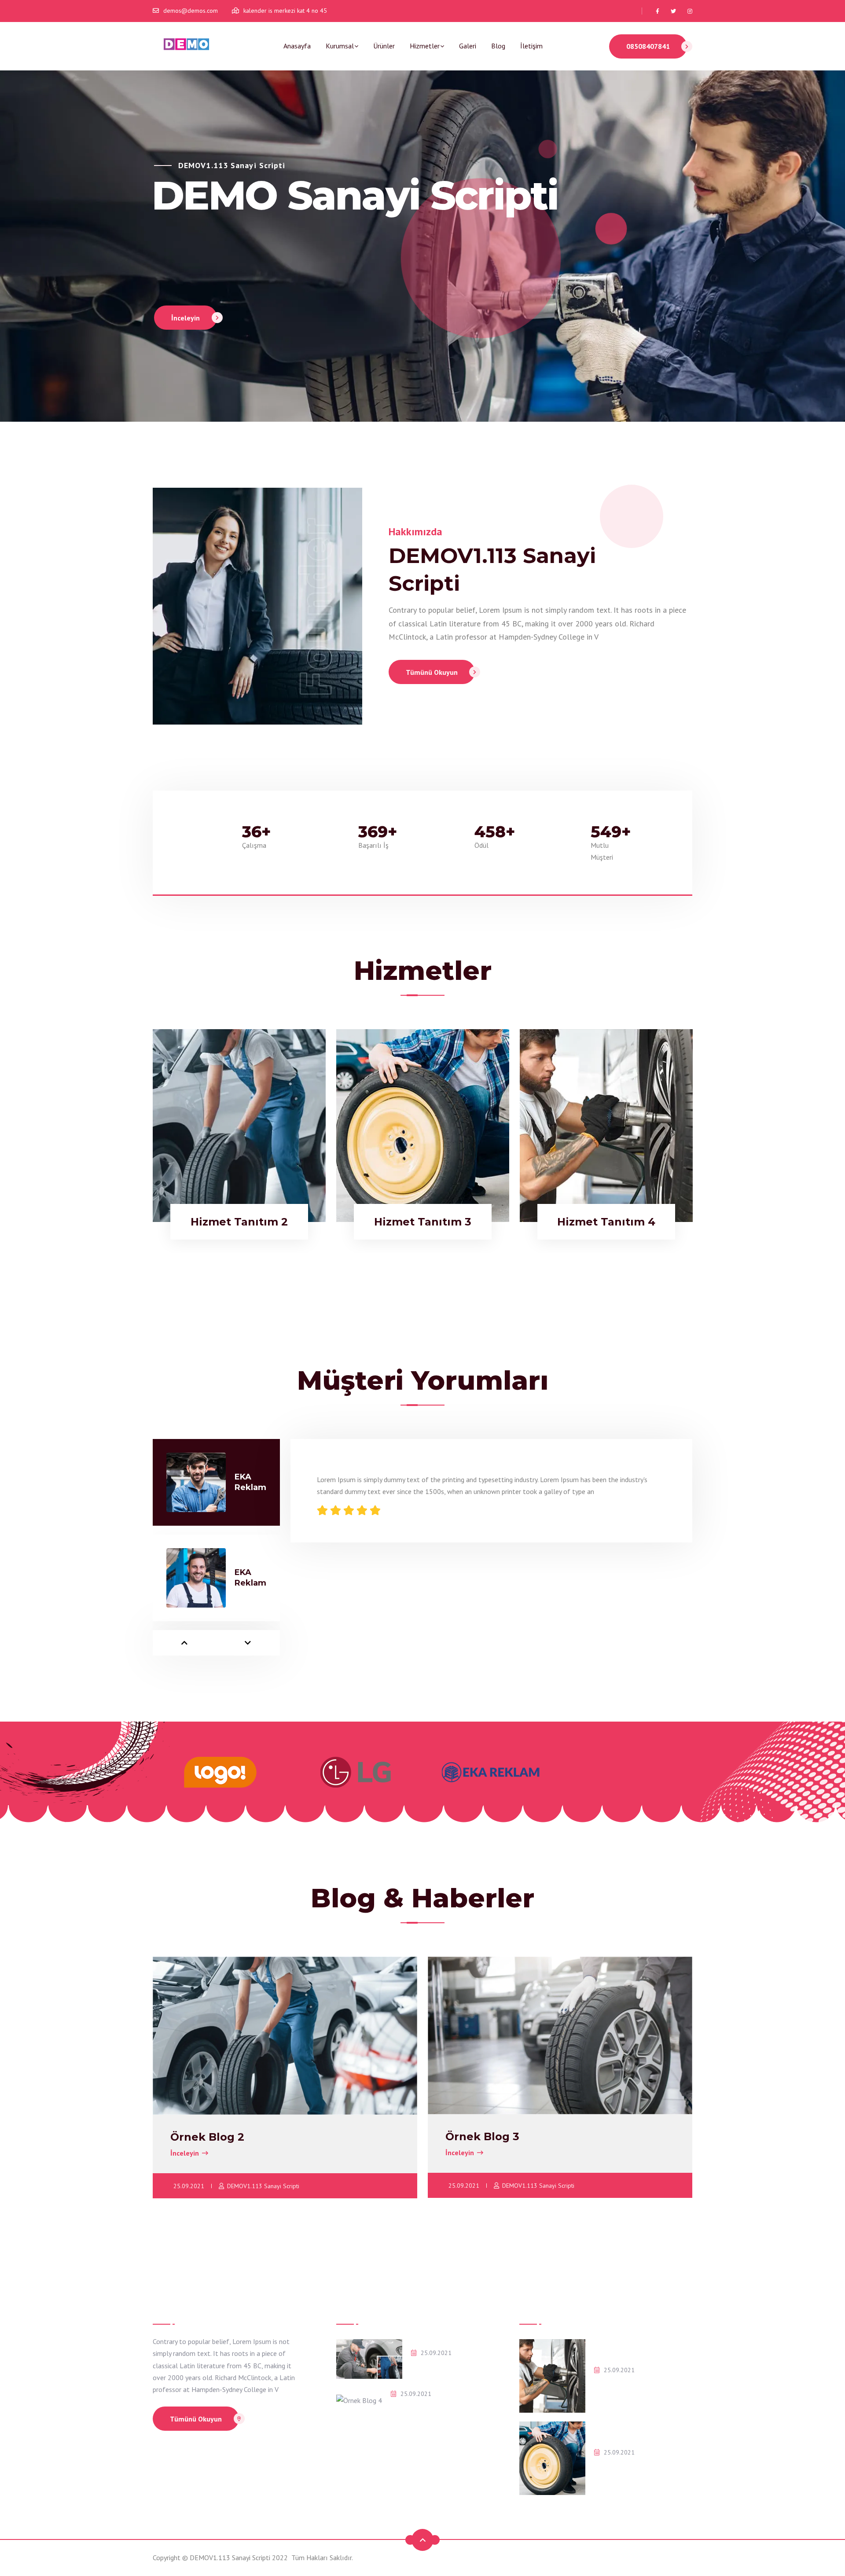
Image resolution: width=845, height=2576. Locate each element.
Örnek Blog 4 (412, 2407)
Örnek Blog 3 (482, 2136)
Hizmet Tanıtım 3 (622, 2466)
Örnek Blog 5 (432, 2366)
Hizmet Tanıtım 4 (622, 2384)
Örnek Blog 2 (207, 2137)
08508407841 (648, 46)
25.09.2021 (189, 2186)
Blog (498, 46)
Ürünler (384, 46)
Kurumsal (340, 46)
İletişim (531, 46)
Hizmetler (425, 46)
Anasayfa (297, 46)
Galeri (468, 46)
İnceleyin (186, 318)
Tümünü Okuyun (432, 672)
